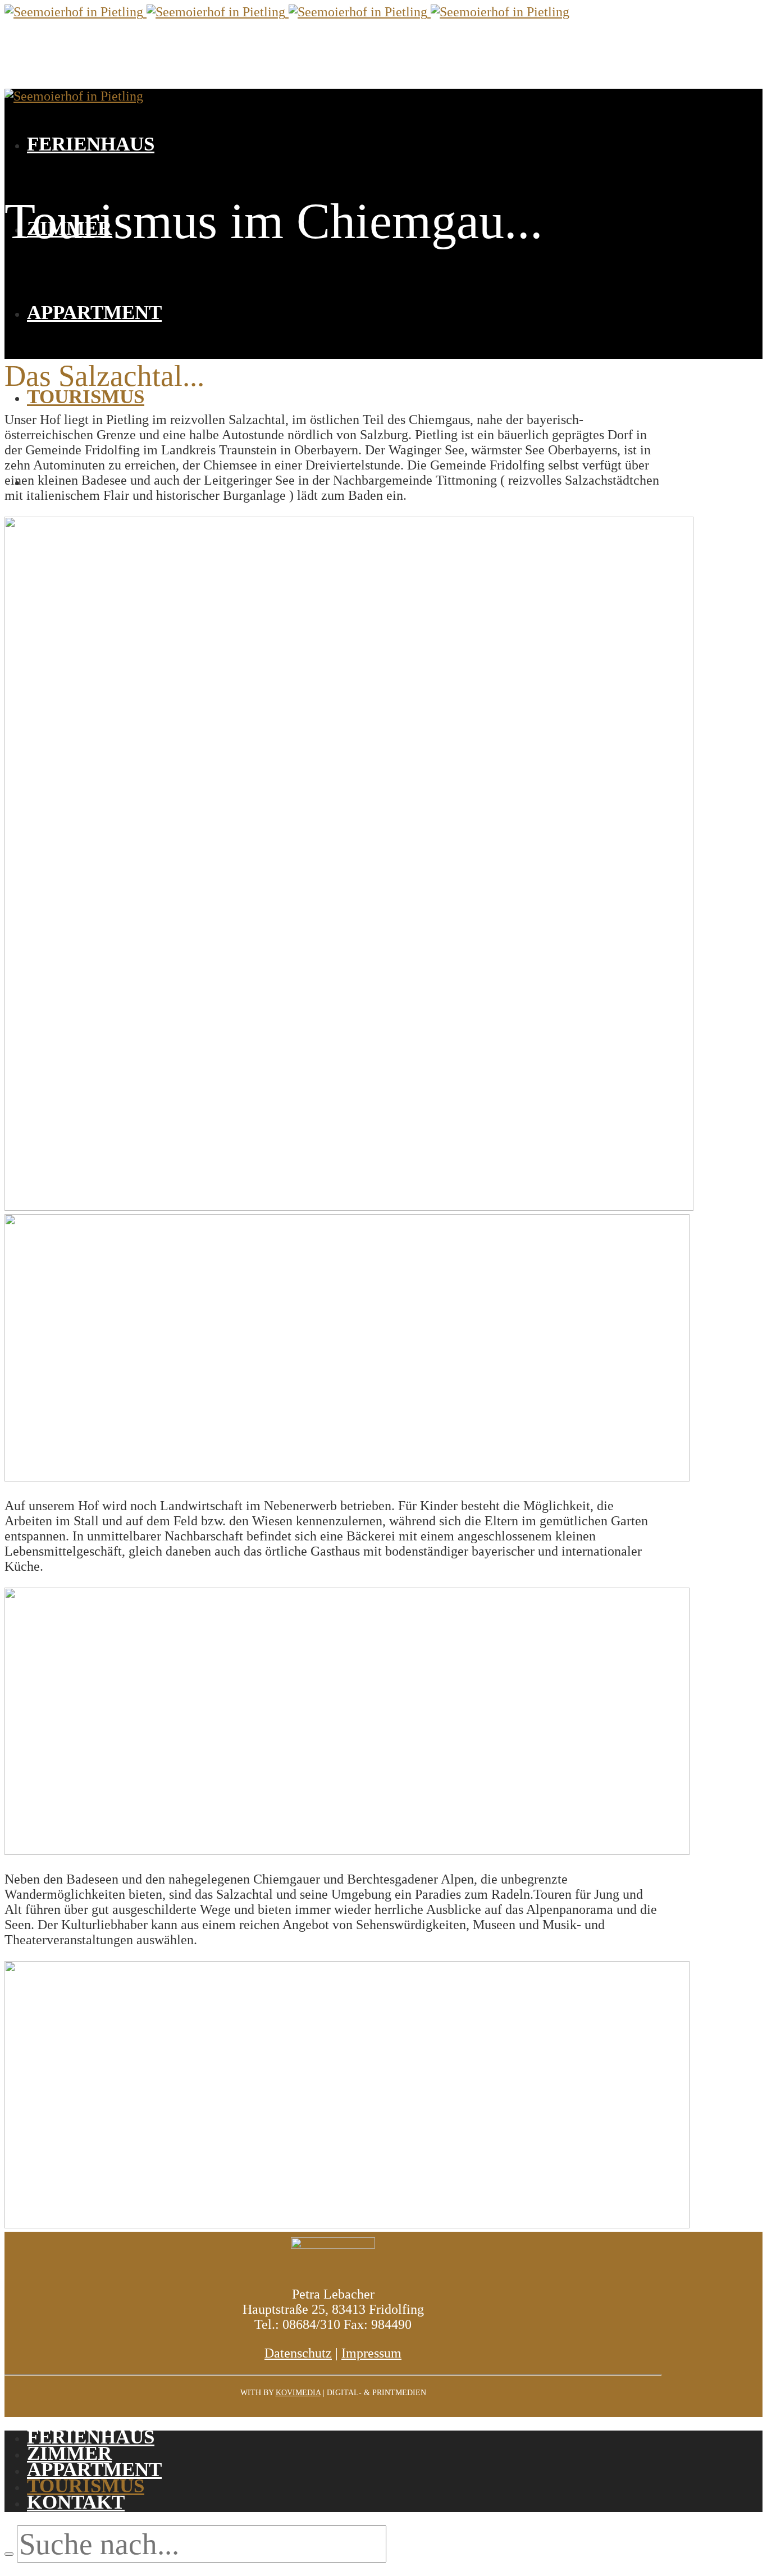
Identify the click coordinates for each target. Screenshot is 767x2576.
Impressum (371, 2353)
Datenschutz (298, 2353)
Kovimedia (298, 2393)
